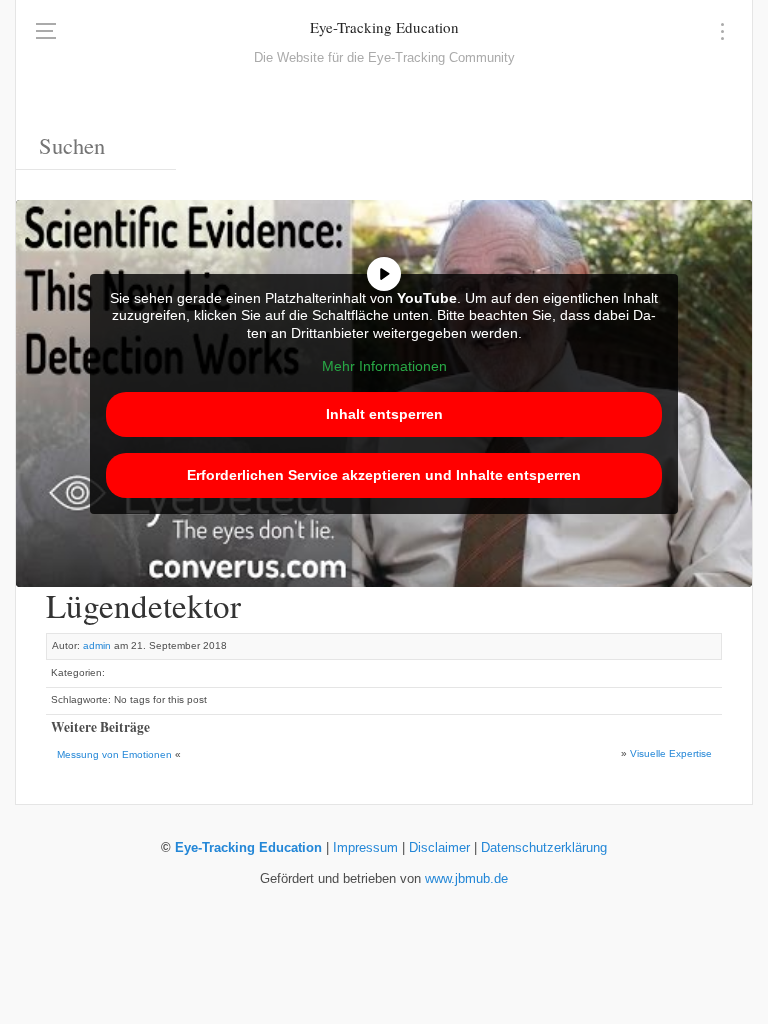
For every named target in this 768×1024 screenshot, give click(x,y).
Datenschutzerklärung (544, 848)
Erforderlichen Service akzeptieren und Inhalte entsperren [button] (384, 475)
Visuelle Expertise (671, 753)
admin (97, 645)
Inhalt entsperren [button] (384, 414)
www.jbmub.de (466, 879)
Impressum (365, 848)
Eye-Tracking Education (384, 27)
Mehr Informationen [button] (384, 366)
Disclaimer (439, 848)
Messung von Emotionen (114, 754)
